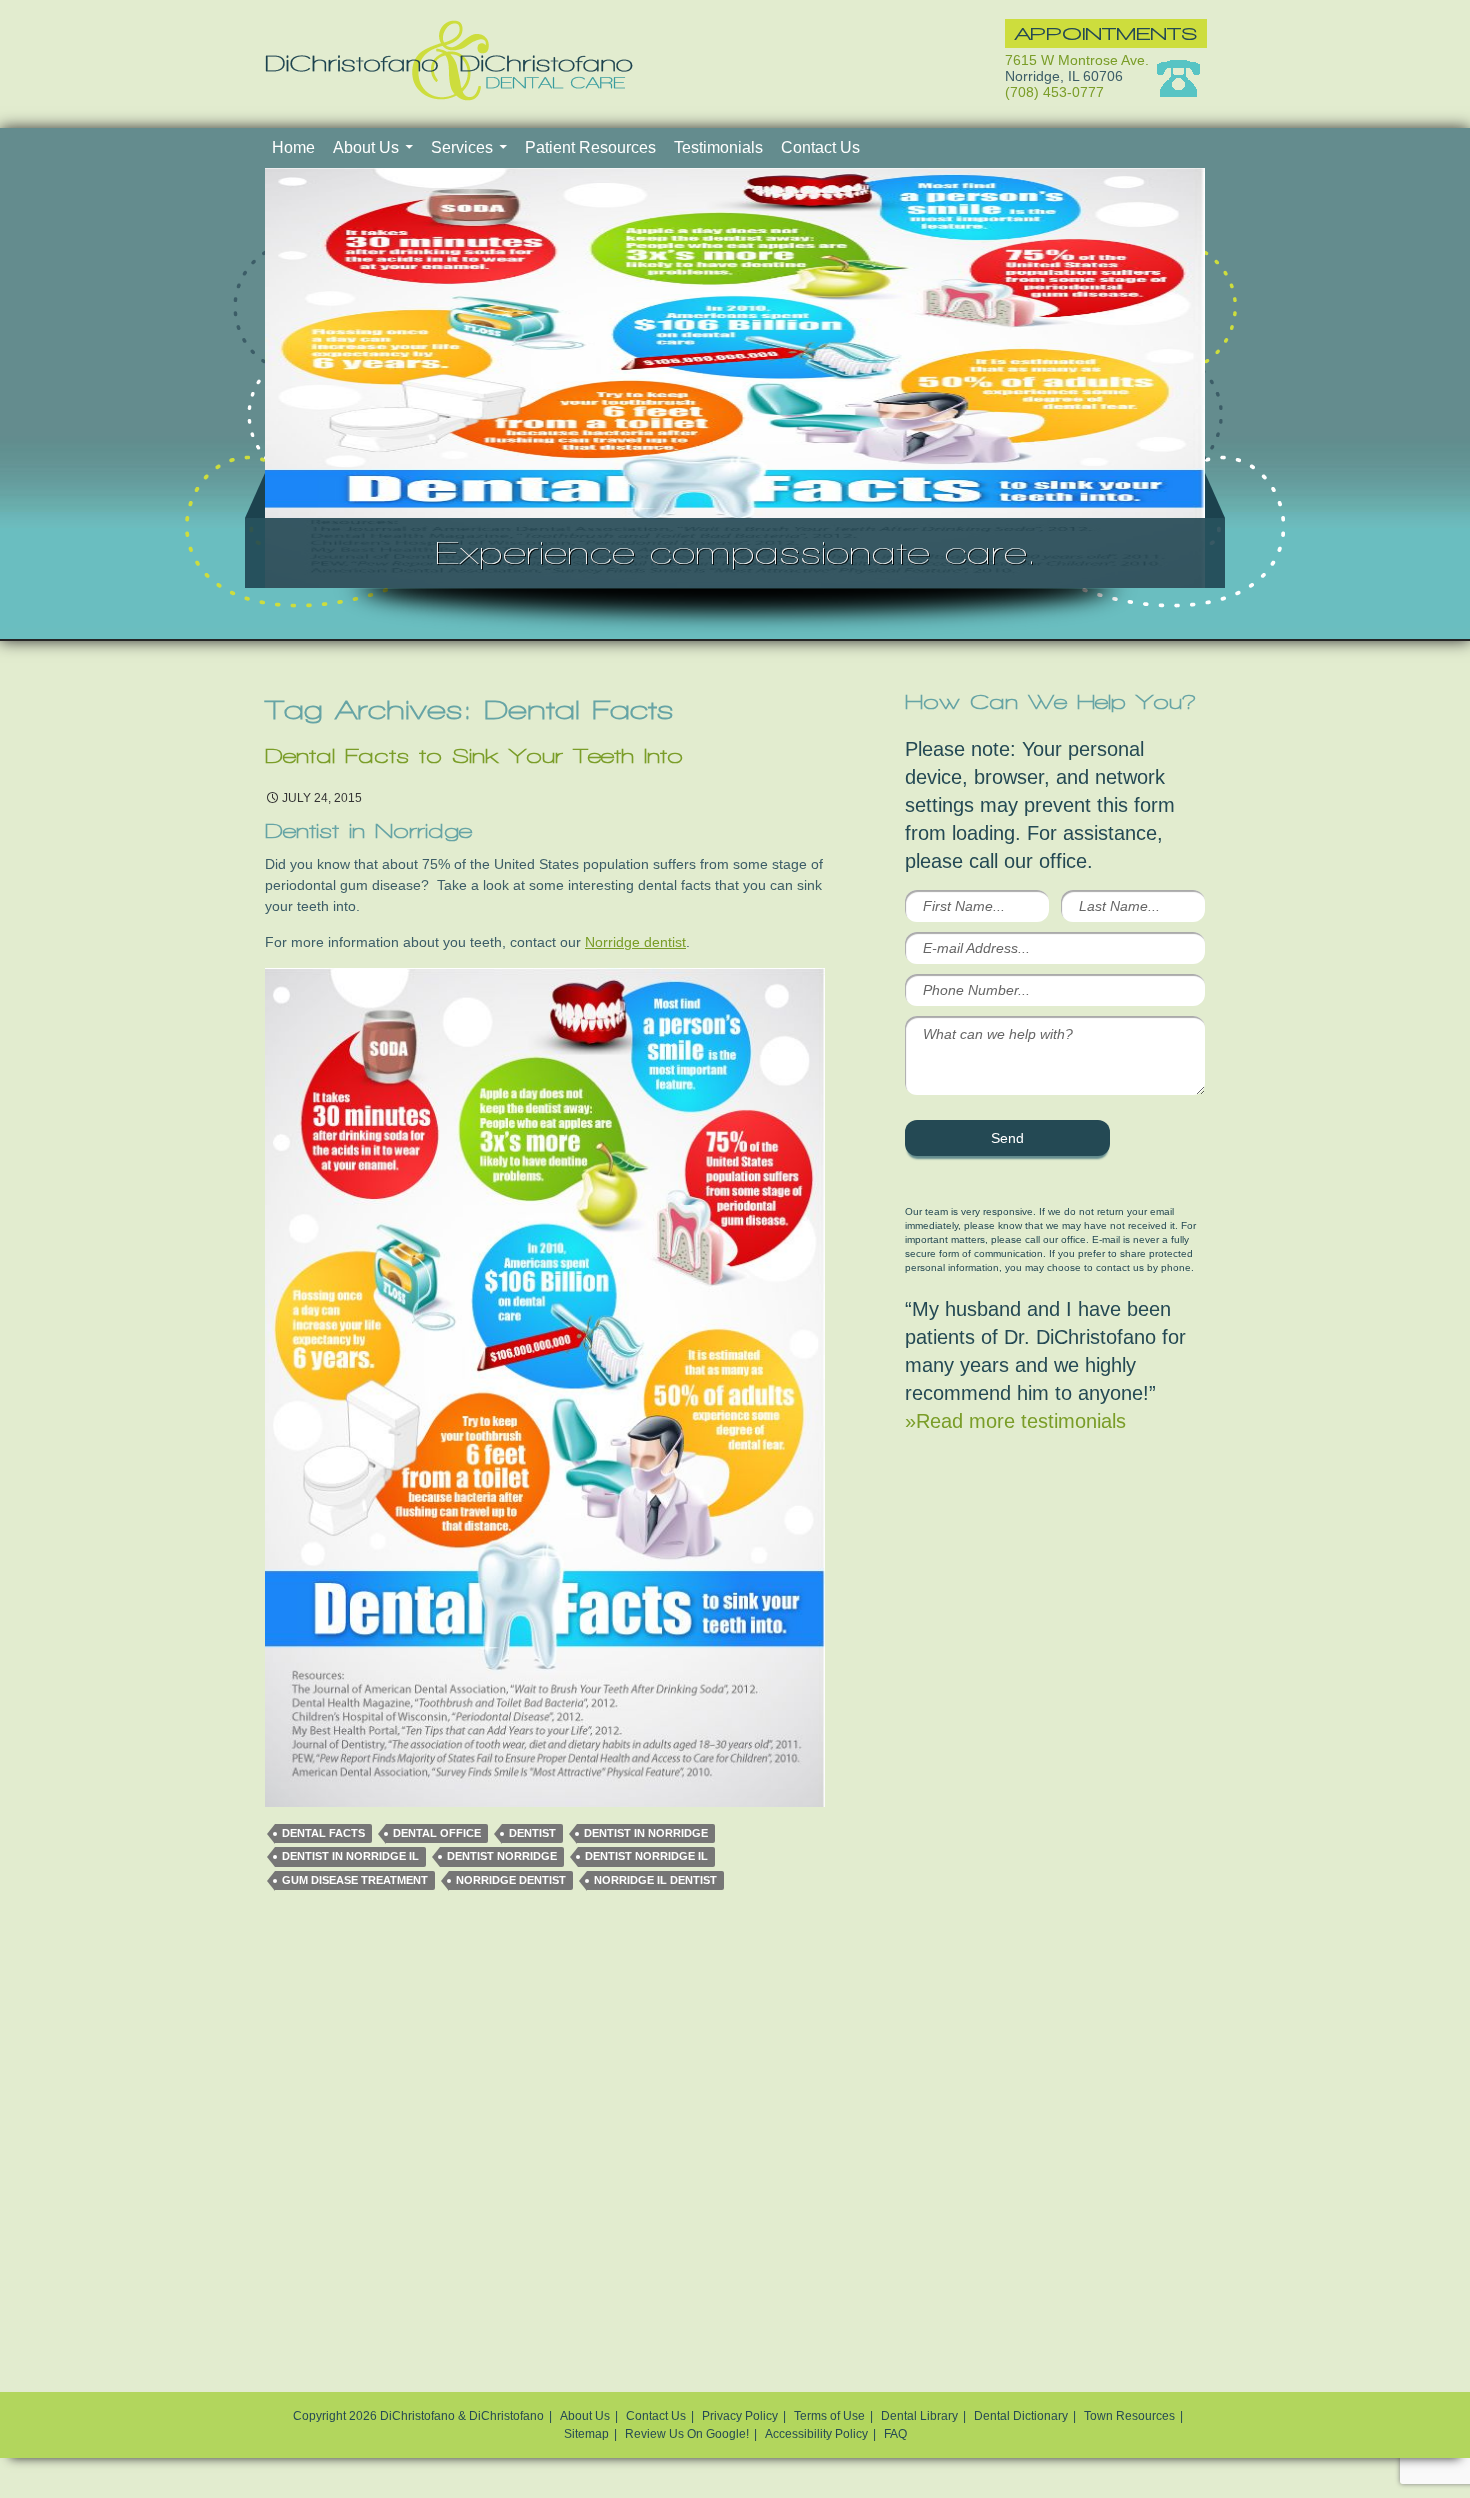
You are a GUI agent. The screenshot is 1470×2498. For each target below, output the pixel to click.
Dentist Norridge (502, 1856)
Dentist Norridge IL (646, 1856)
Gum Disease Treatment (355, 1880)
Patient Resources (590, 147)
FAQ (895, 2434)
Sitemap (586, 2434)
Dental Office (437, 1833)
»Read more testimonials (1015, 1421)
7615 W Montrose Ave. (1077, 60)
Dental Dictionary (1021, 2416)
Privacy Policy (740, 2416)
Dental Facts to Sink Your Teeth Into (474, 756)
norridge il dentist (655, 1880)
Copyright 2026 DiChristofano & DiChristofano (418, 2416)
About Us (366, 147)
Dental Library (919, 2416)
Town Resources (1129, 2416)
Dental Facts (323, 1833)
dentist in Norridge (646, 1833)
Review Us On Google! (687, 2434)
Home (293, 147)
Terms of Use (829, 2416)
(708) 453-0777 (1054, 92)
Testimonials (718, 147)
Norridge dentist (635, 942)
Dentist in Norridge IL (350, 1856)
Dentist (532, 1833)
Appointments (1106, 33)
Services (462, 147)
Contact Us (820, 147)
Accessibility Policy (816, 2434)
